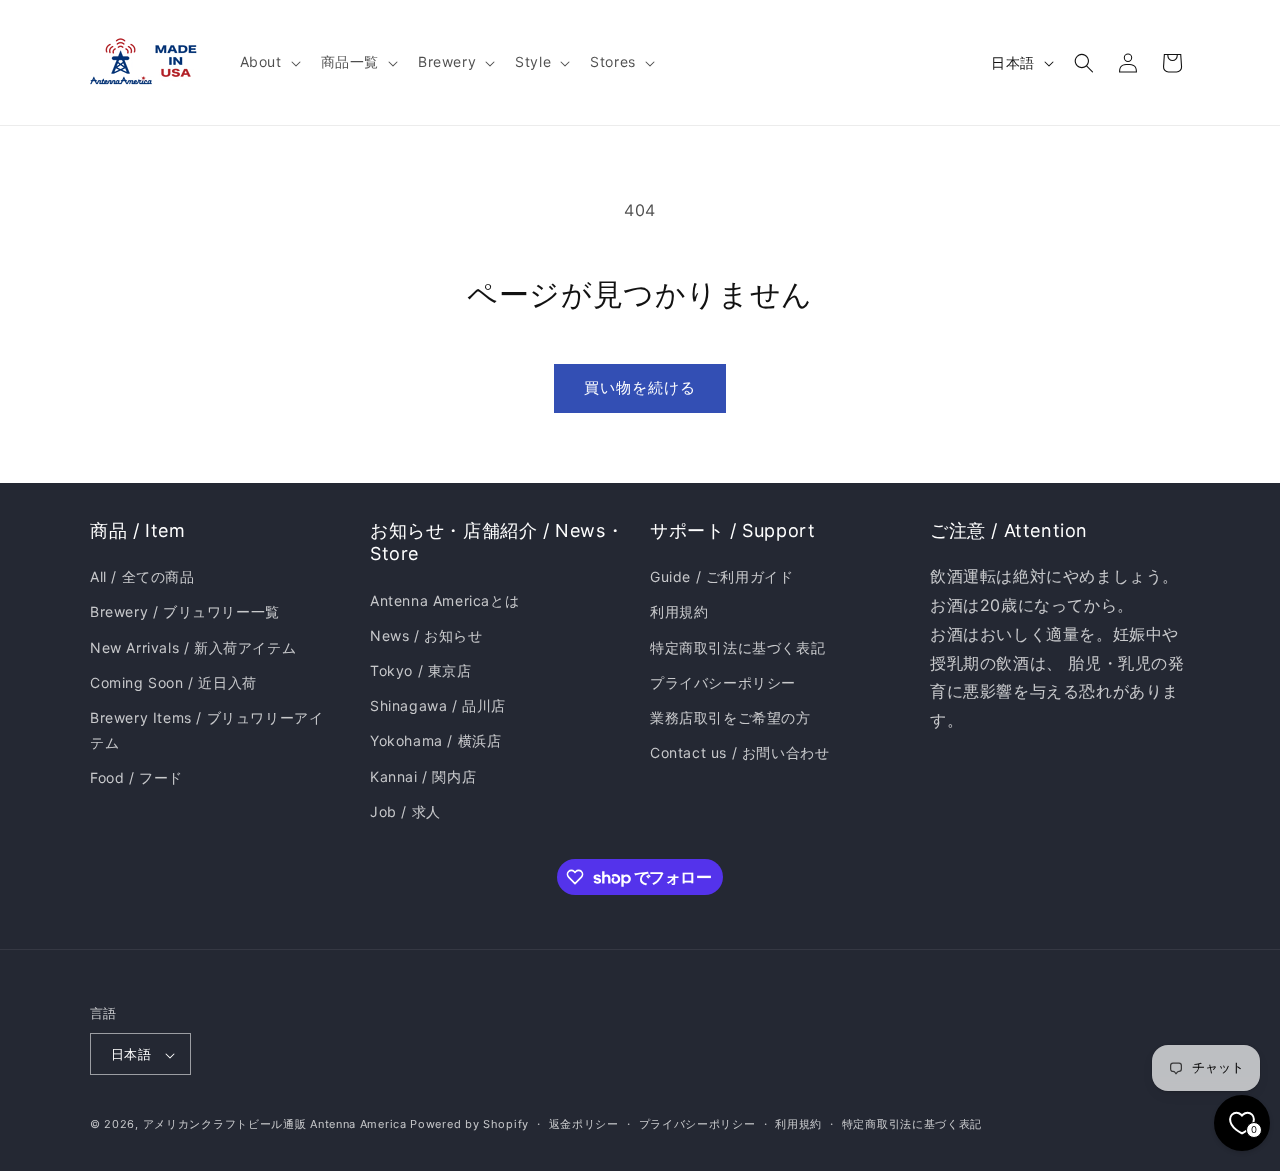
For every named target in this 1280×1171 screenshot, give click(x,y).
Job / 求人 (405, 811)
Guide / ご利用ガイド (721, 576)
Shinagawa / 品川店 (438, 705)
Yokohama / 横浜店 (435, 741)
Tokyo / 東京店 (421, 670)
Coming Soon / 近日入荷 (173, 682)
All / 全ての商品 (142, 576)
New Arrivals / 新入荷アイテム (193, 647)
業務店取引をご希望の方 (730, 717)
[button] (268, 62)
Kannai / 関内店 (423, 776)
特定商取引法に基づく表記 (737, 647)
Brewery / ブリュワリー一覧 (185, 612)
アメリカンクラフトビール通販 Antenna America (275, 1125)
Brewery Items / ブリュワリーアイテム (206, 730)
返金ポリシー (584, 1124)
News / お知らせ (426, 635)
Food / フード (136, 778)
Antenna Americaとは (444, 600)
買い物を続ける (640, 387)
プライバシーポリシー (723, 682)
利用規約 (679, 612)
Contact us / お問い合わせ (739, 752)
